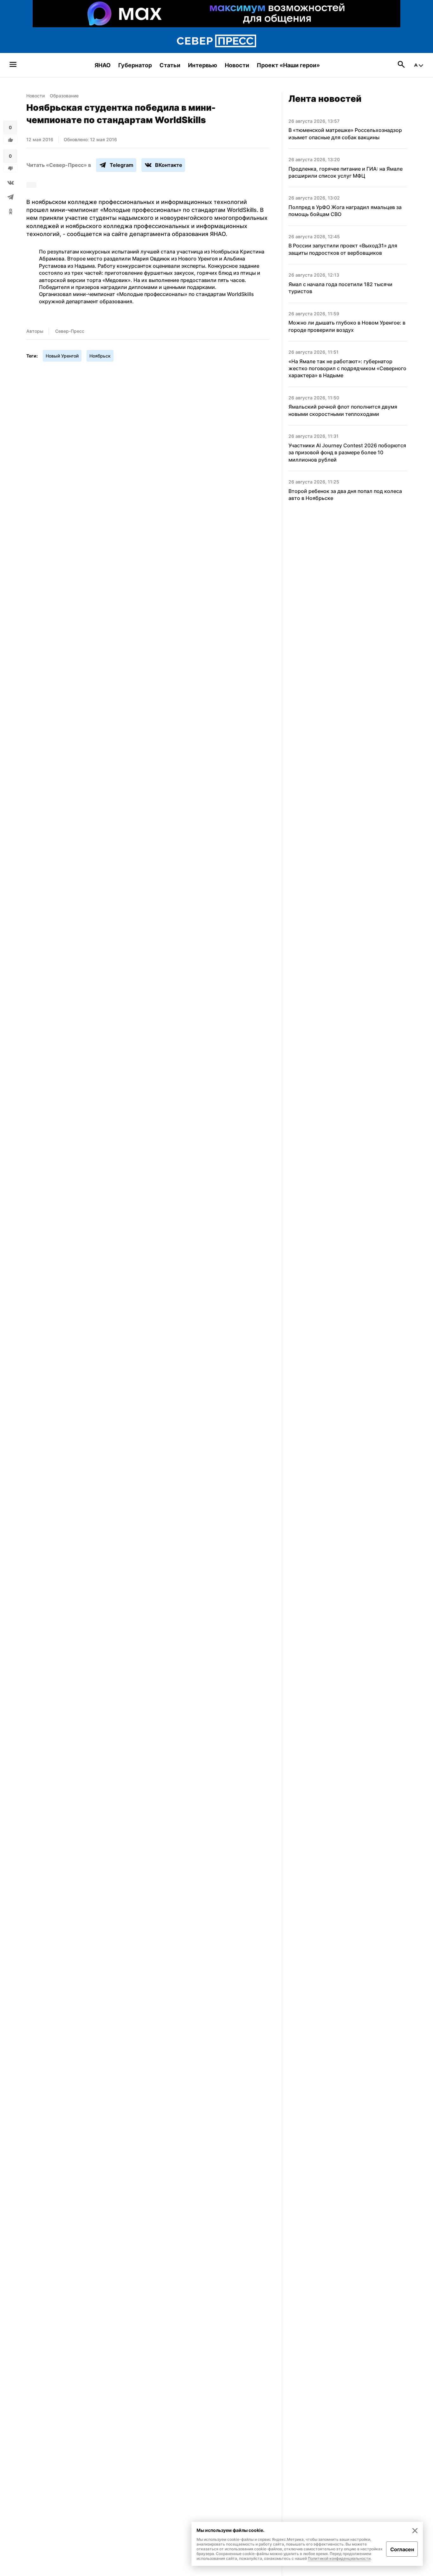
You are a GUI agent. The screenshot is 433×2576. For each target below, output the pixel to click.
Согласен (402, 2549)
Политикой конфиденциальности (339, 2558)
